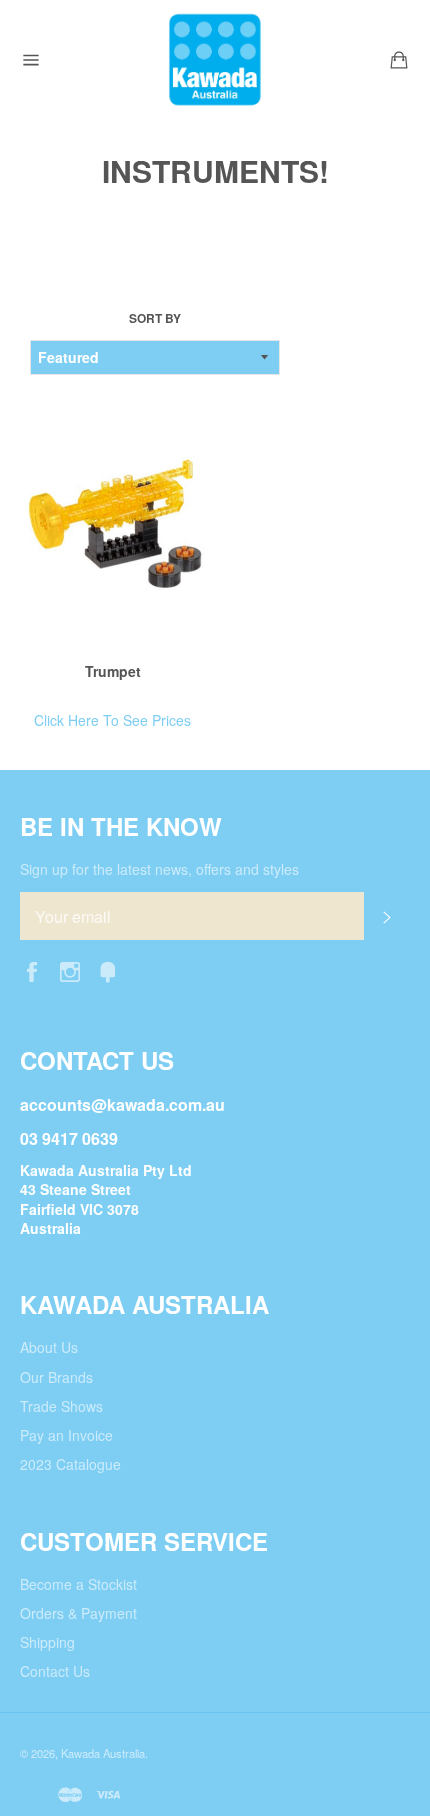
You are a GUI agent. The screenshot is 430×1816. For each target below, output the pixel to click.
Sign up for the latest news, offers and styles (159, 869)
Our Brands (56, 1377)
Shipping (47, 1642)
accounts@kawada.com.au (122, 1104)
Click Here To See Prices (112, 720)
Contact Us (55, 1671)
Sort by (155, 319)
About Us (49, 1347)
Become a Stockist (78, 1584)
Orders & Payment (78, 1613)
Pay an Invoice (66, 1435)
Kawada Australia (103, 1753)
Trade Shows (61, 1406)
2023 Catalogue (70, 1464)
